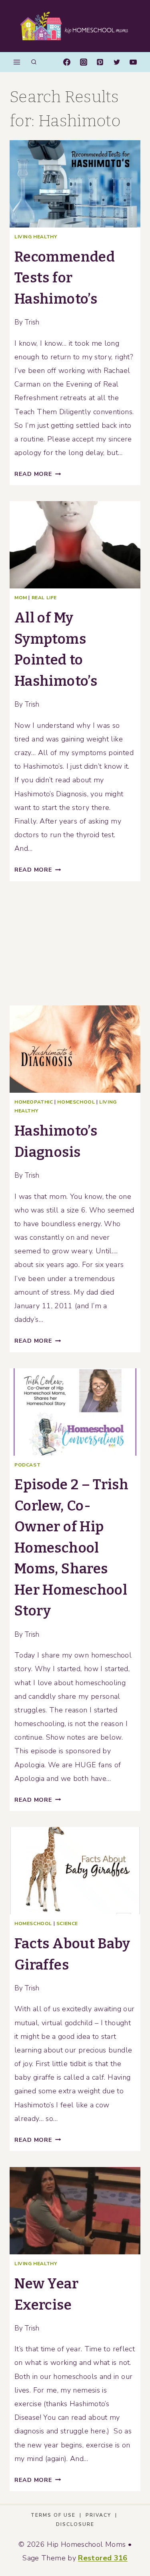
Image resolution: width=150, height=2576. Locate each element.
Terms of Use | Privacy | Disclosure (75, 2520)
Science (67, 1923)
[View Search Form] (34, 62)
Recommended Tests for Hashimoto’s (65, 278)
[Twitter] (117, 62)
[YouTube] (133, 62)
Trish (32, 322)
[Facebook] (67, 62)
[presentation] (75, 184)
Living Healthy (36, 237)
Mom (21, 598)
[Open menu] (17, 62)
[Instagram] (84, 62)
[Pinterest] (100, 62)
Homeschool (76, 1102)
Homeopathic (34, 1102)
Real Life (44, 598)
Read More (38, 474)
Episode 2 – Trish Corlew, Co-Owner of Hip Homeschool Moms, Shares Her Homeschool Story (71, 1548)
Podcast (27, 1465)
